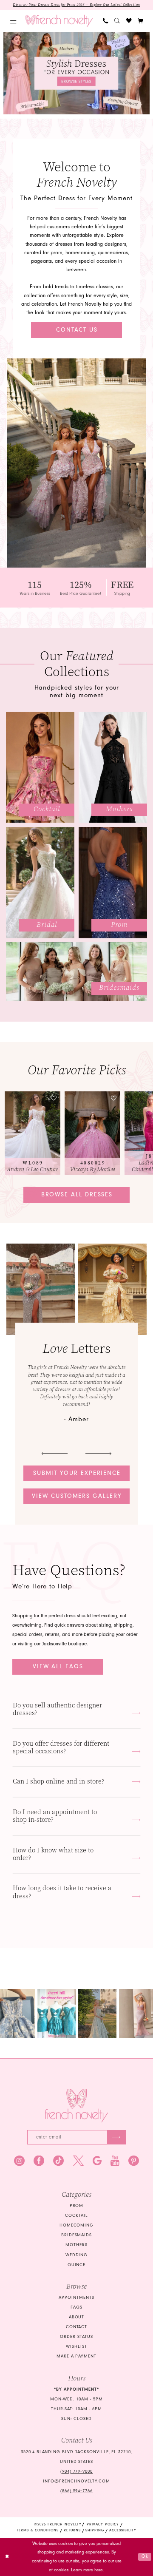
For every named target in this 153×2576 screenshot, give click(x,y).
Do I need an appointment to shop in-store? (55, 1816)
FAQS (76, 2307)
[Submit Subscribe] (116, 2137)
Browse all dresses (77, 1195)
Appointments (76, 2298)
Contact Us (77, 330)
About (77, 2317)
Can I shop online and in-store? (58, 1781)
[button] (13, 21)
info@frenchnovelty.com (76, 2481)
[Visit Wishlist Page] (129, 21)
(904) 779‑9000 (76, 2471)
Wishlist (76, 2346)
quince (77, 2265)
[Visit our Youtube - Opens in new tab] (115, 2161)
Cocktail (76, 2215)
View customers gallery (77, 1496)
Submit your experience (77, 1473)
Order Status (76, 2337)
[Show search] (117, 21)
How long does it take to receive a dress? (62, 1892)
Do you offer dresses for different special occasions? (61, 1747)
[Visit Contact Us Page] (76, 463)
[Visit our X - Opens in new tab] (78, 2161)
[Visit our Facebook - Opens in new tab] (39, 2161)
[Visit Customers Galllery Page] (112, 1289)
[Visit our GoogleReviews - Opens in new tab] (97, 2161)
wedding (77, 2255)
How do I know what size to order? (53, 1854)
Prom (77, 2206)
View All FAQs (58, 1667)
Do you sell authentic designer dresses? (57, 1709)
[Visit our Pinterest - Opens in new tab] (134, 2161)
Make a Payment (76, 2356)
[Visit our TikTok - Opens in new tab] (58, 2161)
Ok (145, 2556)
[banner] (59, 21)
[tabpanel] (76, 73)
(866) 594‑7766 (76, 2491)
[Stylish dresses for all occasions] (76, 73)
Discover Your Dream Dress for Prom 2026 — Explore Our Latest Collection (76, 5)
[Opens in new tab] (57, 2013)
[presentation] (33, 1133)
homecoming (77, 2225)
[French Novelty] (77, 2106)
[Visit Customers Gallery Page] (41, 1289)
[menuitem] (13, 21)
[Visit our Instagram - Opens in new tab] (19, 2161)
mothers (76, 2245)
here (99, 2570)
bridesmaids (77, 2235)
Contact (77, 2327)
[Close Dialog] (7, 2557)
